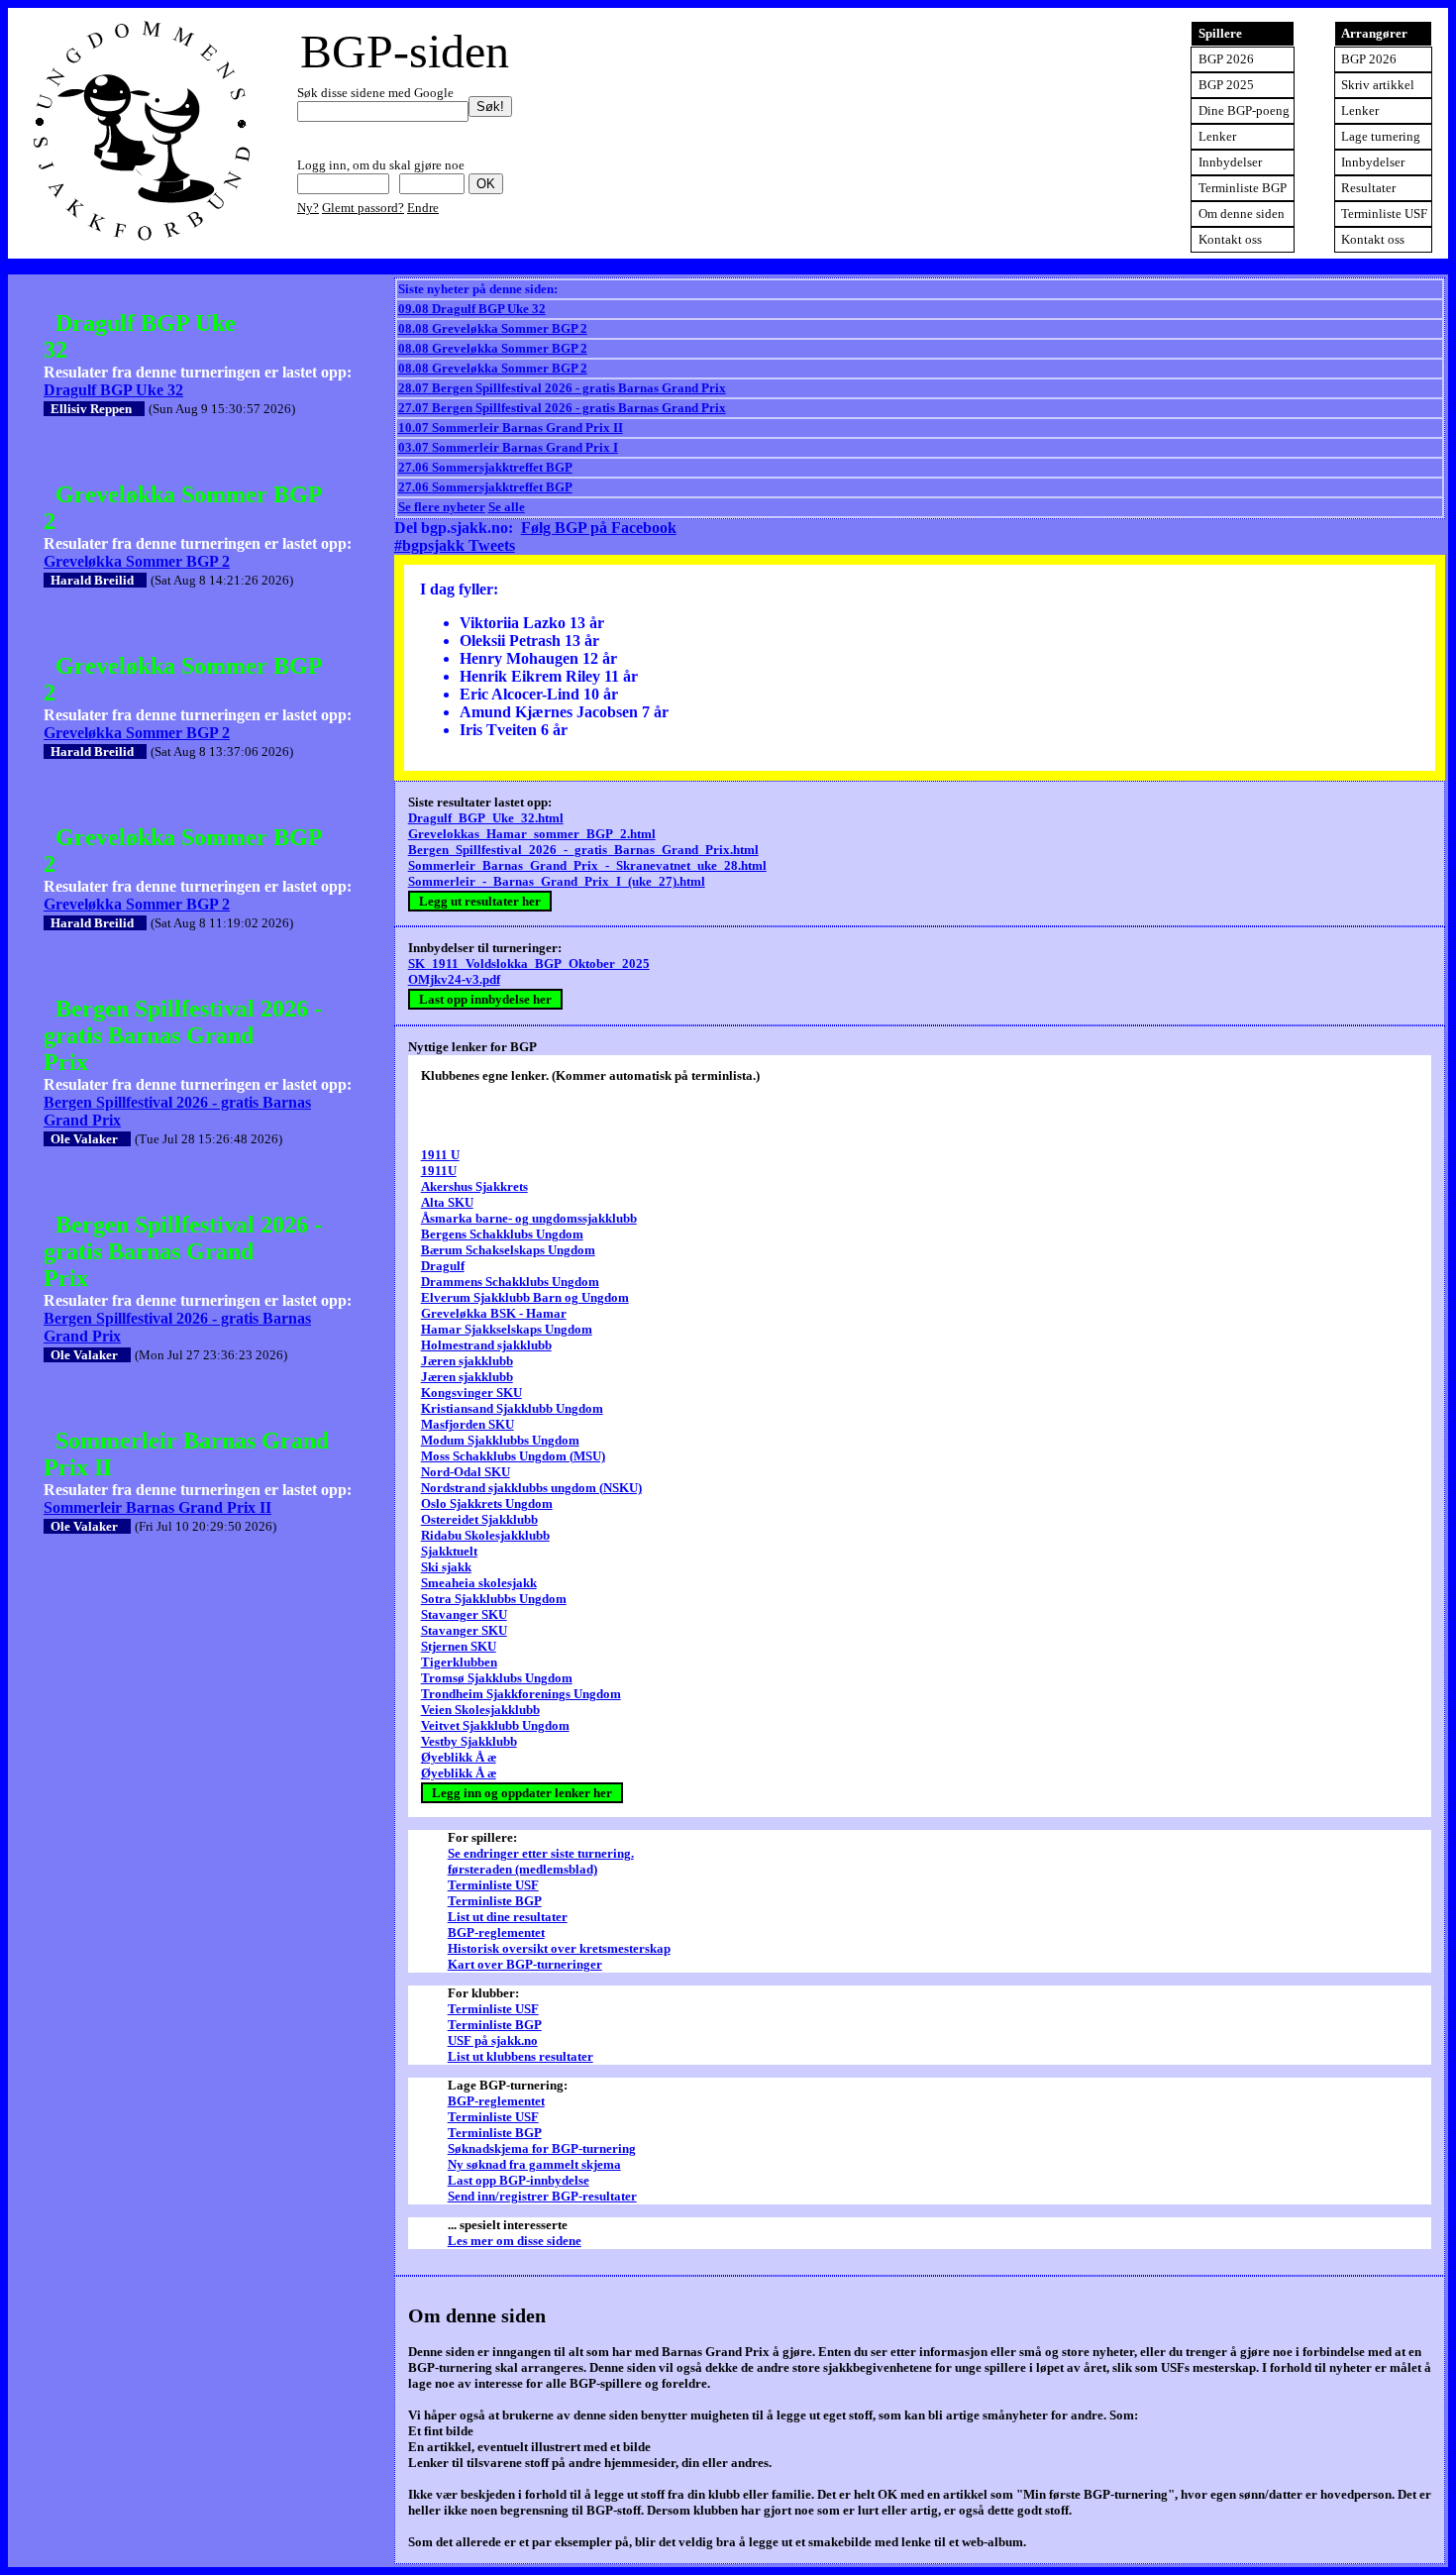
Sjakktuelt (449, 1551)
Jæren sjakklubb (467, 1361)
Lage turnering (1381, 136)
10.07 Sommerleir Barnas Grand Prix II (511, 428)
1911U (439, 1171)
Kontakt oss (1373, 239)
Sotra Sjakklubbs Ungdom (494, 1599)
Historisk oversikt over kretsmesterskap (559, 1948)
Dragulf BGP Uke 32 (113, 390)
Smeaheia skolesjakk (479, 1583)
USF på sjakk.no (493, 2040)
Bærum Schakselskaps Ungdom (508, 1250)
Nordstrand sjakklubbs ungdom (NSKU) (531, 1488)
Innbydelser (1373, 162)
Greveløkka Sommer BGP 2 (137, 561)
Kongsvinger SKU (471, 1393)
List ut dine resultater (508, 1917)
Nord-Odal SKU (466, 1472)
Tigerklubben (459, 1662)
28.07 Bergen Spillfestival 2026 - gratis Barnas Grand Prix (562, 388)
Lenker (1360, 110)
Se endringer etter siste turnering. (541, 1853)
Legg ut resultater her (480, 901)
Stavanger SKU (464, 1614)
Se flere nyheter (442, 507)
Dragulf (443, 1266)
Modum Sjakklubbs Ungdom (500, 1440)
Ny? (308, 208)
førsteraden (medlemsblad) (522, 1869)
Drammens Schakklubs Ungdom (510, 1282)
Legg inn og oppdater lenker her (522, 1793)
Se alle (507, 507)
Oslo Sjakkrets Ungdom (487, 1503)
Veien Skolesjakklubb (480, 1710)
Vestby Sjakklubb (469, 1741)
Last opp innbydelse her (485, 999)
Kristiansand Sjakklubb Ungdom (512, 1408)
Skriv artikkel (1378, 85)
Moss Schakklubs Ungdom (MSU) (513, 1456)
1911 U (440, 1155)
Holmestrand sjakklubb (486, 1345)
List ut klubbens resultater (520, 2056)
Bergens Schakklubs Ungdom (502, 1234)
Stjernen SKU (459, 1646)
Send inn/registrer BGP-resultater (542, 2196)
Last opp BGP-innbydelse (519, 2180)
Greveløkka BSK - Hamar (494, 1313)
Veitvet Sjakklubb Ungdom (495, 1725)
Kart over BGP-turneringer (525, 1964)
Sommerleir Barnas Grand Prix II (157, 1507)
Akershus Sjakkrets (474, 1186)
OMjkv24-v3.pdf (454, 979)
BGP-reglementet (496, 1932)
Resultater (1368, 188)
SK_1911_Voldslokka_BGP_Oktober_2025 (529, 964)
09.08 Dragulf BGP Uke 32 (472, 309)
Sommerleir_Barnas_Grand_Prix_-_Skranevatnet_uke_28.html (587, 865)
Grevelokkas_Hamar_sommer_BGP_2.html (532, 834)
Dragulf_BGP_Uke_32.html (486, 818)
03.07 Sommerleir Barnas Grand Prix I (508, 447)
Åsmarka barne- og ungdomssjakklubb (529, 1218)
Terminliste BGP (1243, 188)
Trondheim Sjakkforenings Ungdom (521, 1694)
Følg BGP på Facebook (599, 528)
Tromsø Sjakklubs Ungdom (497, 1678)
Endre (423, 208)
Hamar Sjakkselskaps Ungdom (507, 1329)
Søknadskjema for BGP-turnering (542, 2148)
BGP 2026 (1369, 59)
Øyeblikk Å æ (459, 1757)
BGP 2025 (1226, 85)
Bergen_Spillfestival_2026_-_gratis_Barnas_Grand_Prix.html (583, 850)
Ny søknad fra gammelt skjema (534, 2164)
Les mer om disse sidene (515, 2241)
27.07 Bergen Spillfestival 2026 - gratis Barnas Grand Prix (562, 408)
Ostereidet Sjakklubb (479, 1519)
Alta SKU (447, 1202)
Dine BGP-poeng (1244, 110)
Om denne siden (1242, 214)
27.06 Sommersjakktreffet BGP (485, 467)
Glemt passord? (363, 208)
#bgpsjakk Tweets (455, 545)
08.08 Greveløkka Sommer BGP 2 (493, 328)
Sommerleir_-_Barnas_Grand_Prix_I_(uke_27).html (557, 881)
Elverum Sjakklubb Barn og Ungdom (525, 1297)
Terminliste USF (1384, 214)
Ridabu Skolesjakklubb (485, 1535)
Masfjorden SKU (468, 1424)
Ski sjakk (446, 1567)
